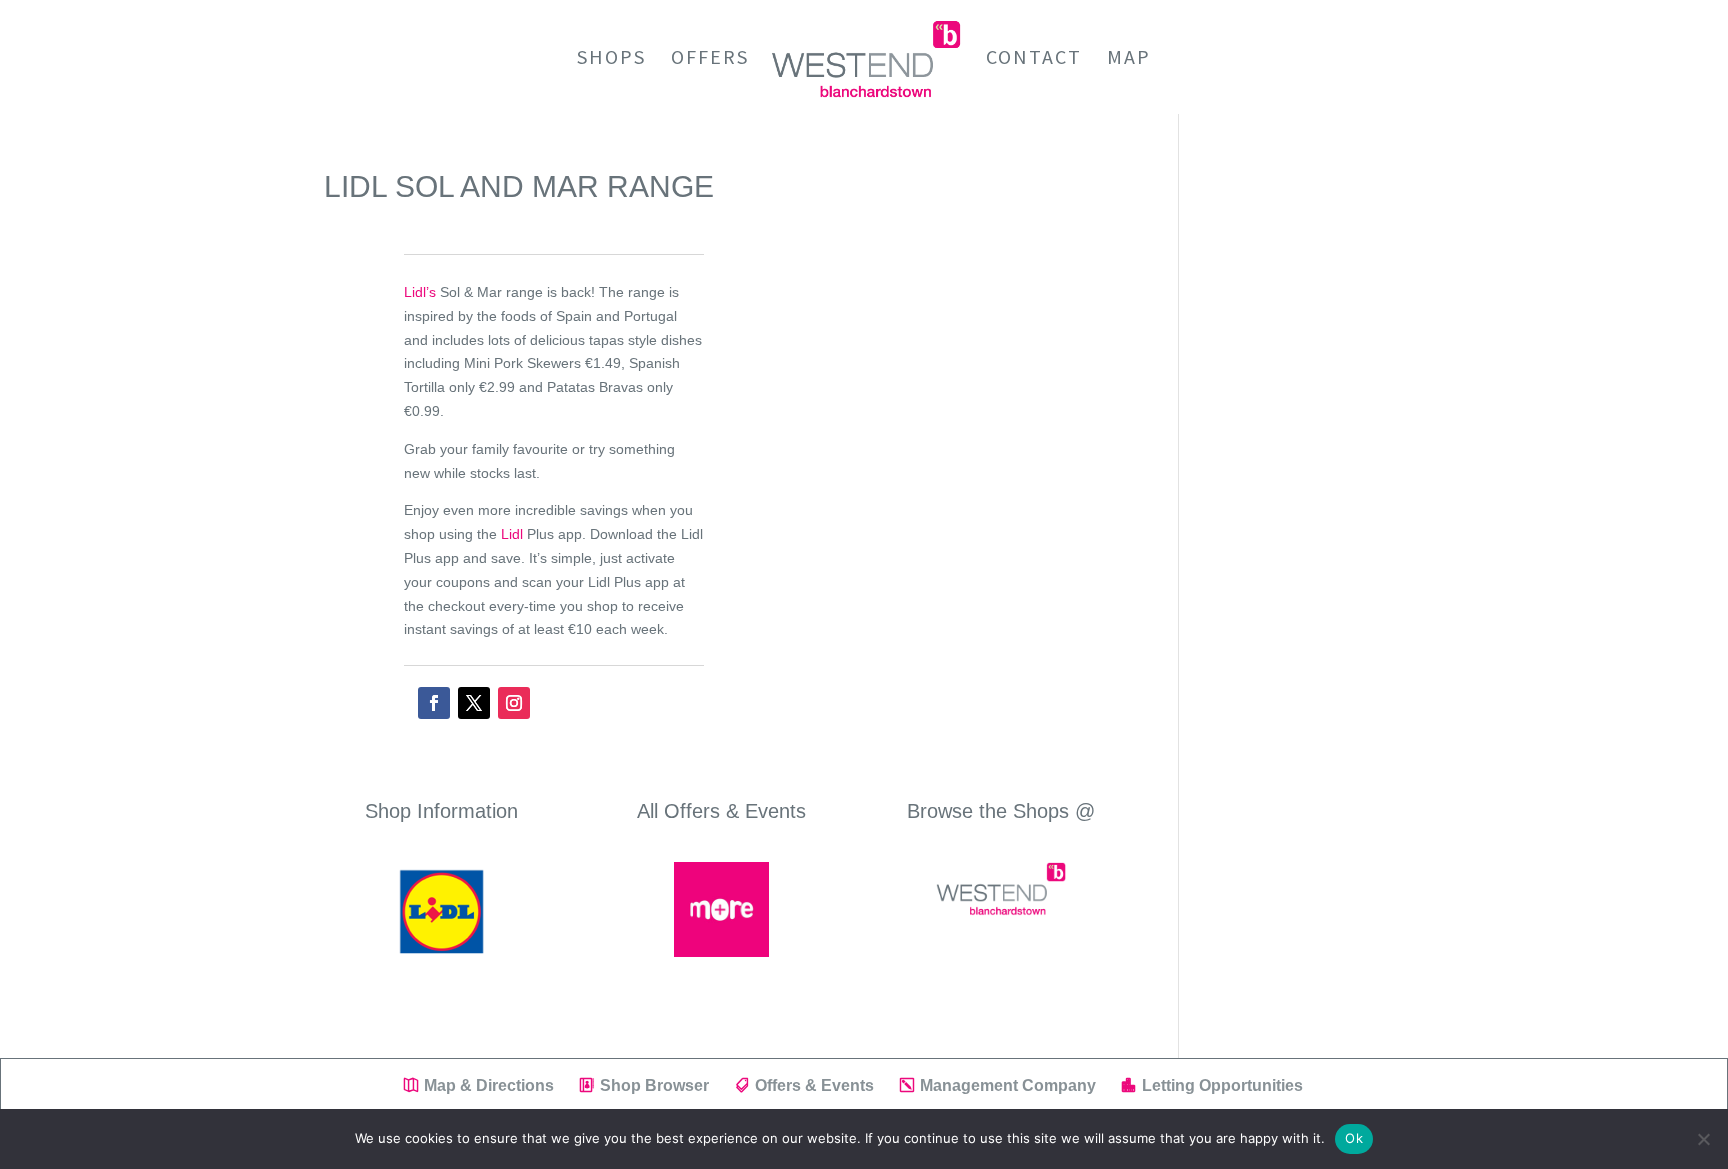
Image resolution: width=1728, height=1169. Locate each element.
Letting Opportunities (1222, 1085)
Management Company (1008, 1085)
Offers (710, 59)
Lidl (512, 534)
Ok (1354, 1138)
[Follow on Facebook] (434, 703)
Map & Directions (489, 1085)
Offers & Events (814, 1085)
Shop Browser (654, 1085)
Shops (611, 59)
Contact (1034, 59)
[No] (1703, 1139)
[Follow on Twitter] (474, 703)
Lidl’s (420, 292)
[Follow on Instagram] (514, 703)
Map (1129, 59)
